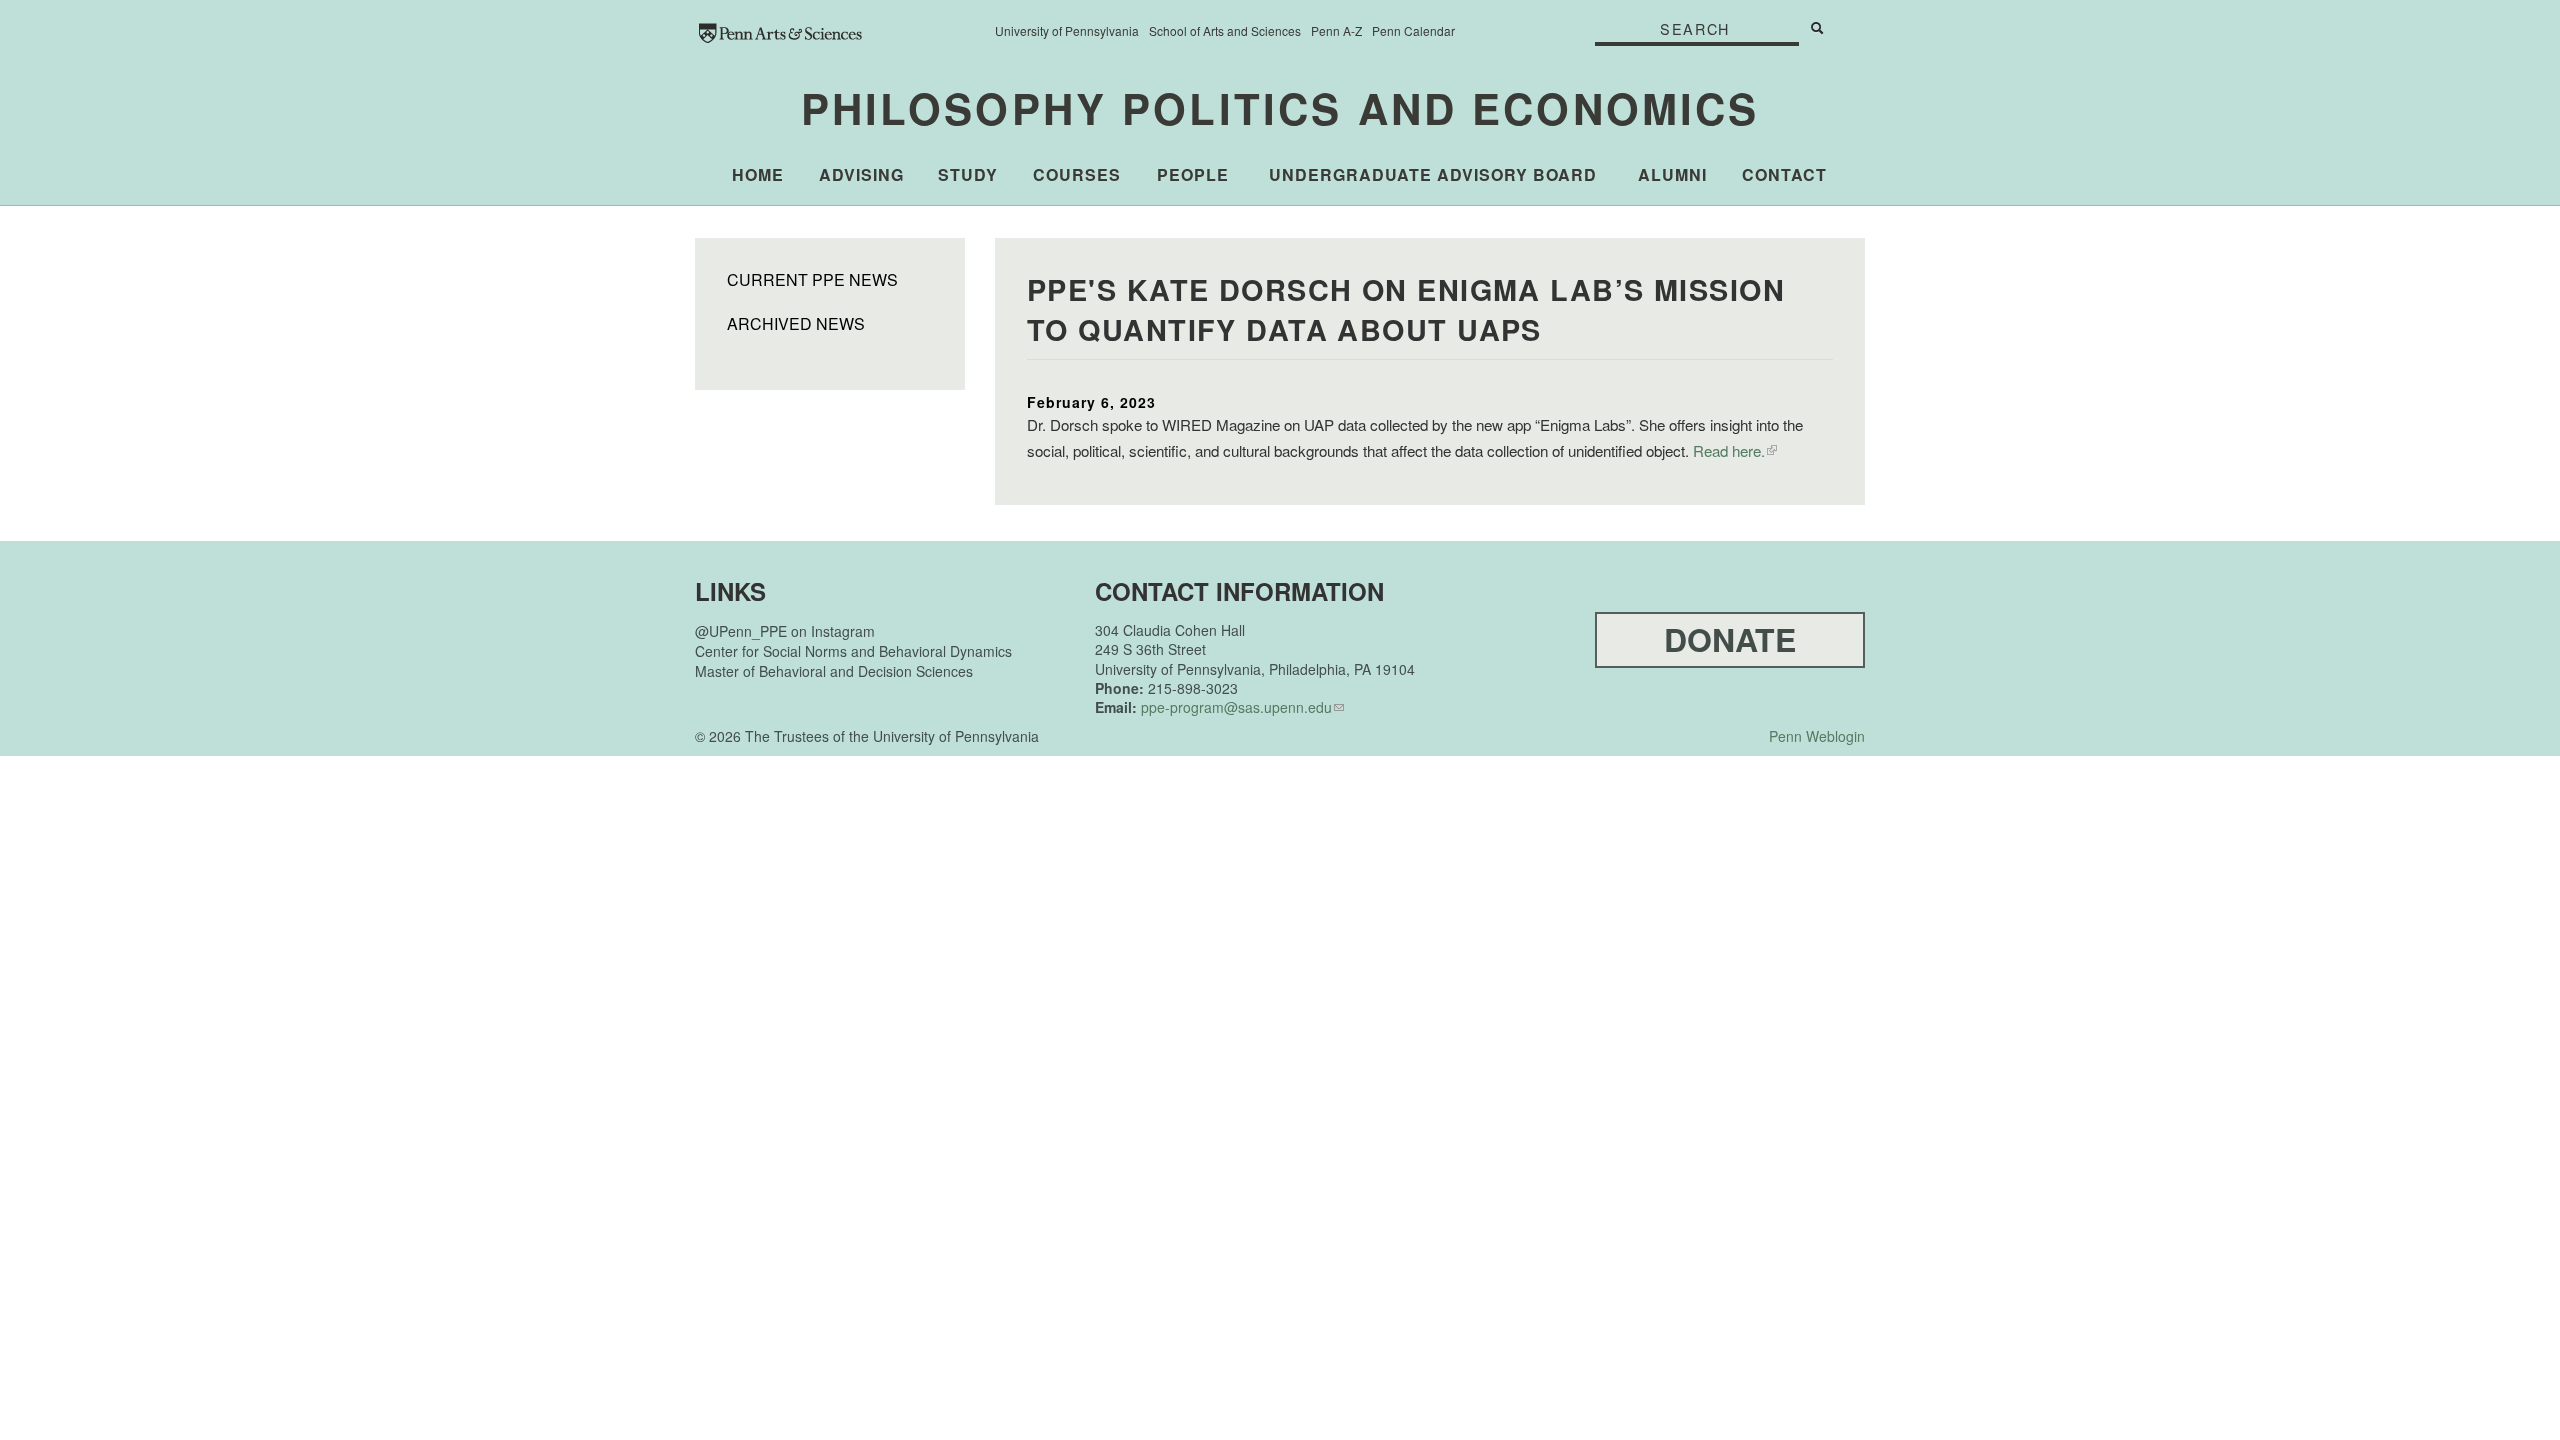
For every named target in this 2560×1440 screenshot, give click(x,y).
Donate (1730, 639)
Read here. (1729, 450)
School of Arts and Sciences (1225, 30)
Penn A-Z (1336, 30)
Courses (1077, 174)
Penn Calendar (1413, 30)
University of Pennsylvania (1067, 30)
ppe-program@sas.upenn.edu (1236, 707)
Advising (861, 174)
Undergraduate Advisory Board (1433, 174)
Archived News (796, 324)
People (1193, 174)
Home (758, 174)
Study (968, 174)
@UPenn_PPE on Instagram (785, 631)
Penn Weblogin (1817, 736)
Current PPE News (812, 280)
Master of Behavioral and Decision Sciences (834, 671)
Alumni (1672, 174)
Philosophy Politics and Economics (1280, 108)
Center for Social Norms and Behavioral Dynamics (853, 651)
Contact (1784, 174)
